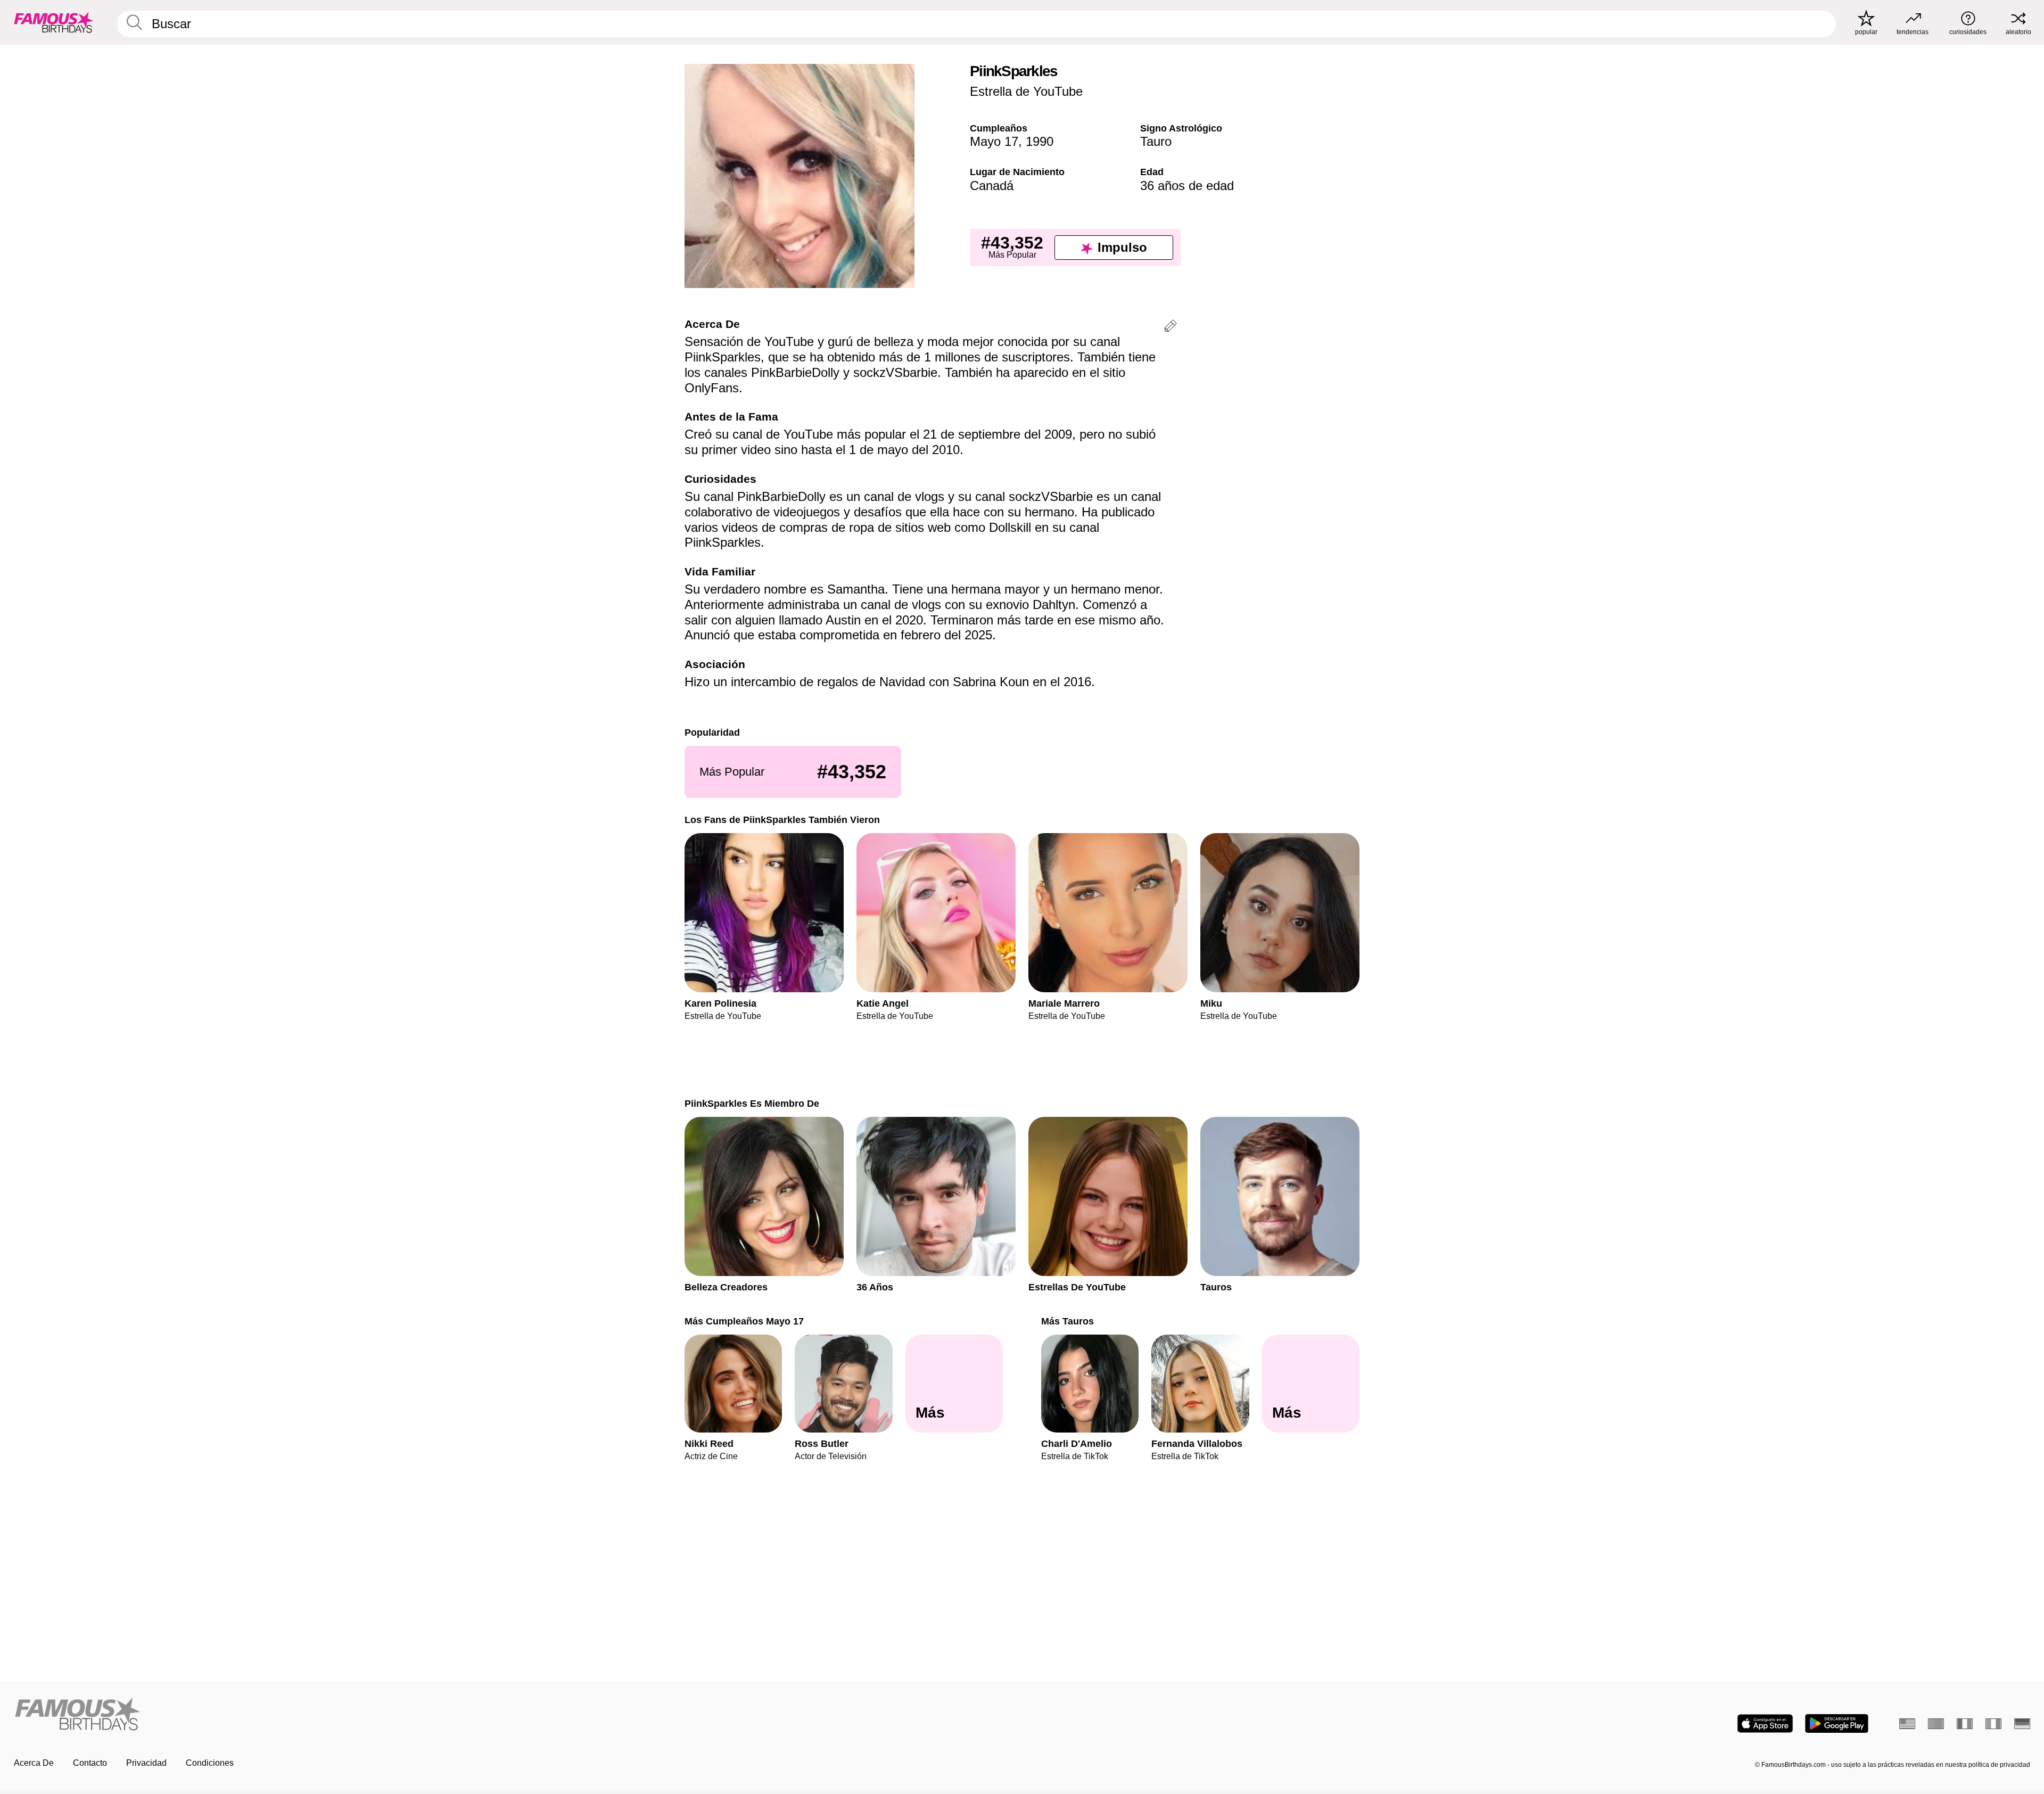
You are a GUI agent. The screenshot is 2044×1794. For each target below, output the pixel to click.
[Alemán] (2022, 1724)
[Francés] (1965, 1724)
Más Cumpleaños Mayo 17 (744, 1321)
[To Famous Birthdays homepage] (54, 22)
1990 (1040, 141)
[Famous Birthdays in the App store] (1765, 1723)
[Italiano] (1993, 1724)
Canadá (992, 186)
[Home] (515, 1715)
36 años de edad (1187, 186)
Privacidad (146, 1763)
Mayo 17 (994, 141)
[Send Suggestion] (1171, 328)
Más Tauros (1068, 1321)
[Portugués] (1936, 1724)
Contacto (90, 1763)
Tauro (1156, 141)
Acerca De (34, 1763)
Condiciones (210, 1763)
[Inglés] (1907, 1724)
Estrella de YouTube (1026, 91)
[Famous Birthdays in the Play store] (1837, 1723)
